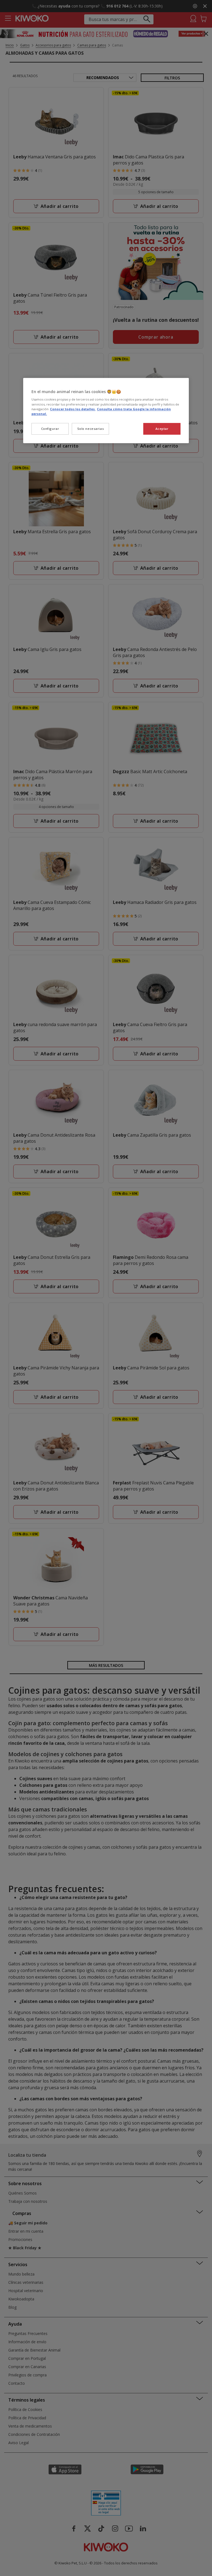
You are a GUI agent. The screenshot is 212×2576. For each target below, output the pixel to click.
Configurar (50, 429)
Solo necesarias (91, 429)
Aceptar (162, 429)
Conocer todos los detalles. (73, 409)
